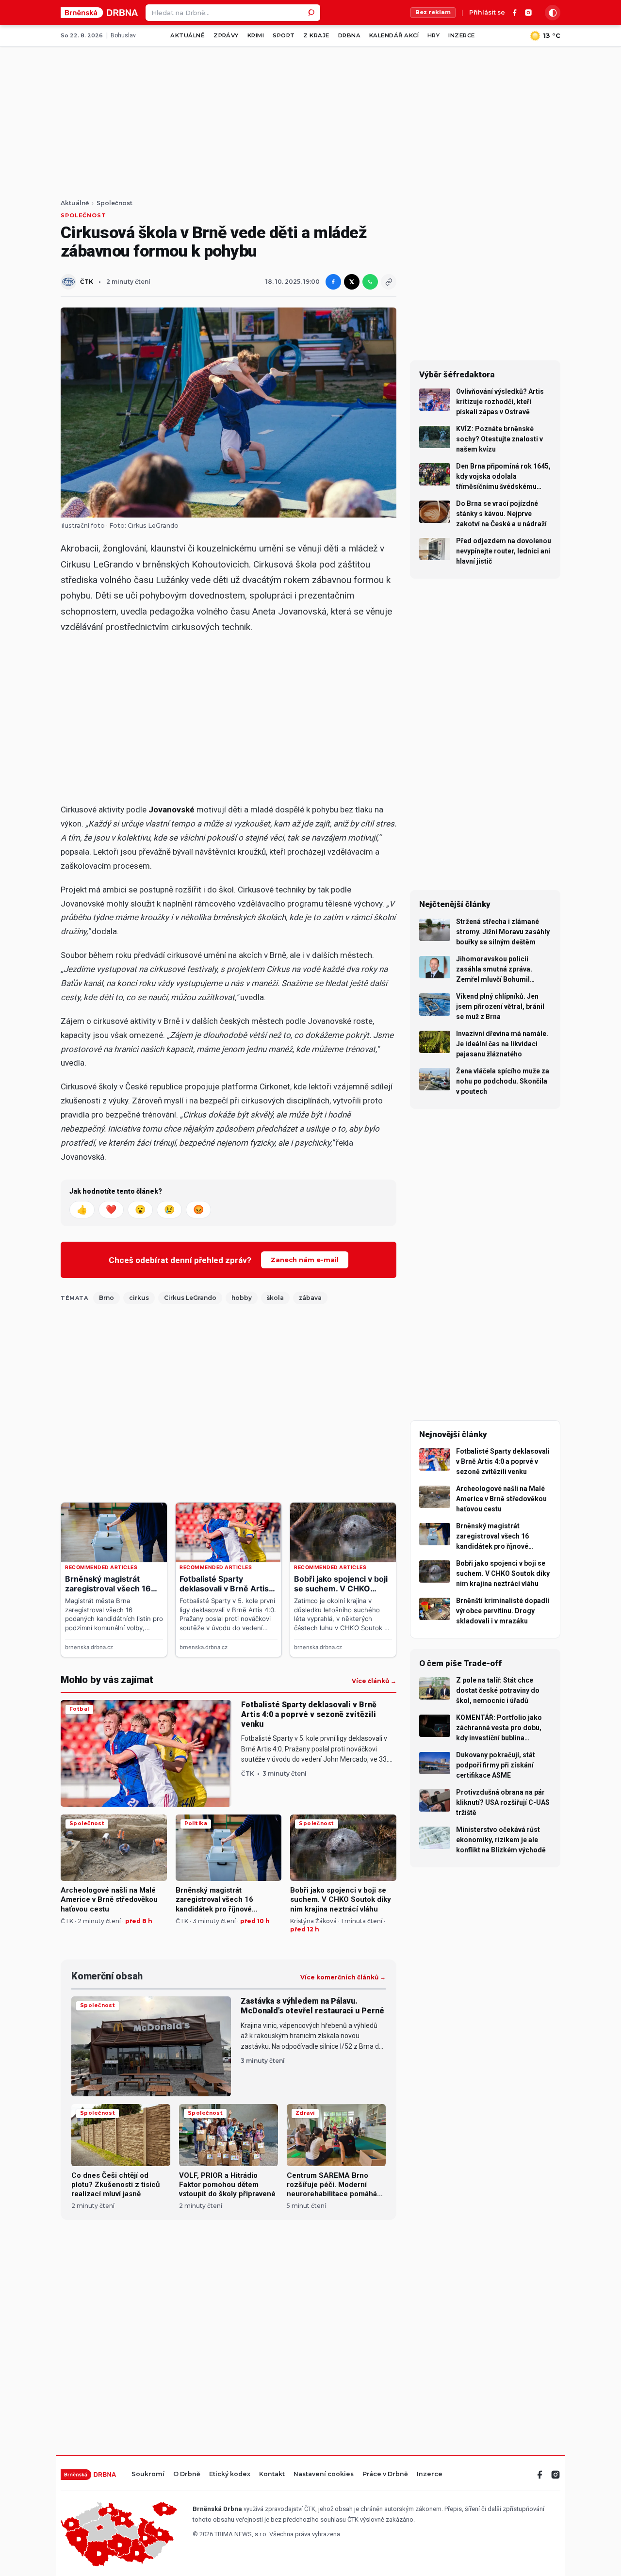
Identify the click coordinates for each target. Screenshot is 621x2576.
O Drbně (187, 2474)
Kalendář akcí (394, 35)
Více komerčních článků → (343, 1977)
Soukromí (148, 2474)
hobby (242, 1298)
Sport (284, 35)
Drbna (349, 35)
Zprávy (226, 35)
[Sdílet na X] (352, 282)
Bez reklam (433, 12)
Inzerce (461, 35)
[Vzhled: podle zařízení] (553, 13)
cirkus (139, 1298)
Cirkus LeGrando (190, 1298)
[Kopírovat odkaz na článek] (389, 282)
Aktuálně (188, 35)
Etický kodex (230, 2474)
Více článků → (374, 1681)
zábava (310, 1298)
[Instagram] (528, 13)
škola (275, 1298)
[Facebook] (515, 13)
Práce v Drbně (385, 2474)
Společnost (114, 203)
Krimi (256, 35)
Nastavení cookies (324, 2474)
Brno (106, 1298)
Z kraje (316, 35)
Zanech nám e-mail (305, 1260)
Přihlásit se (487, 13)
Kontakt (272, 2474)
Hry (433, 35)
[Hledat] (312, 13)
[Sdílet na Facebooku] (333, 282)
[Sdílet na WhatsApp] (370, 282)
